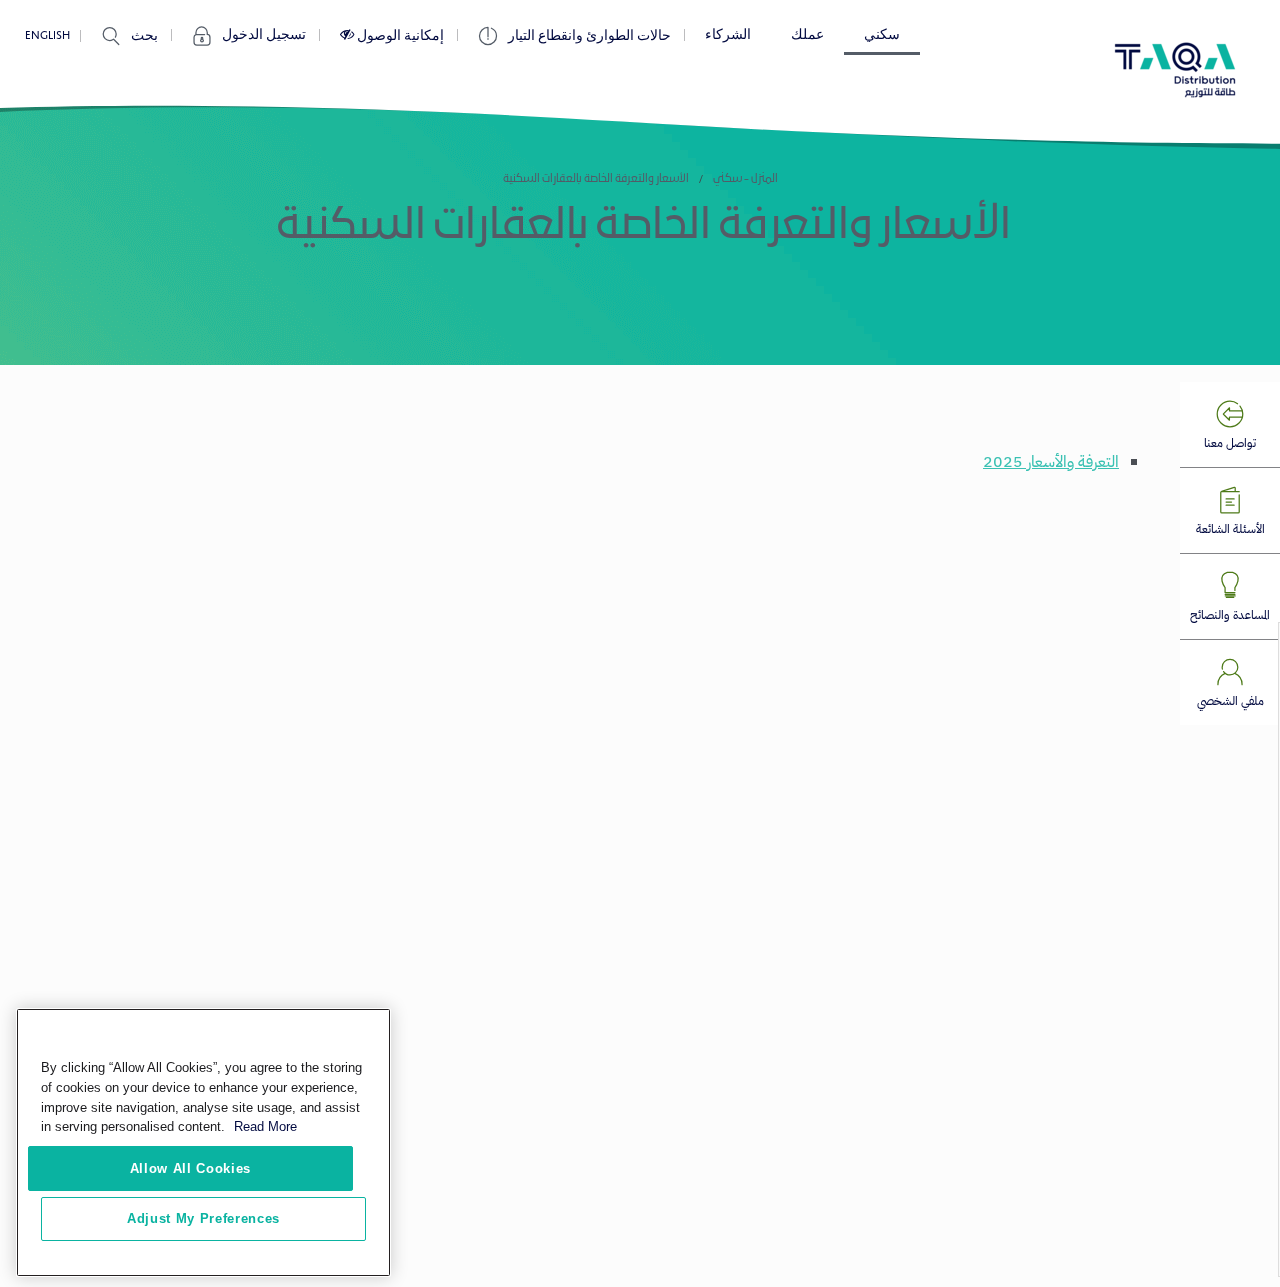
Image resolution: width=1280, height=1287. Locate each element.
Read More (265, 1126)
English (47, 35)
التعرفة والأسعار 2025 (1051, 462)
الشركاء (728, 35)
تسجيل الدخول (264, 35)
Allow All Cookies (190, 1167)
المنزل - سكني (745, 179)
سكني (882, 35)
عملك (807, 35)
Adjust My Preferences (203, 1218)
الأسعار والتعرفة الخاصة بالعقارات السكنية (596, 179)
